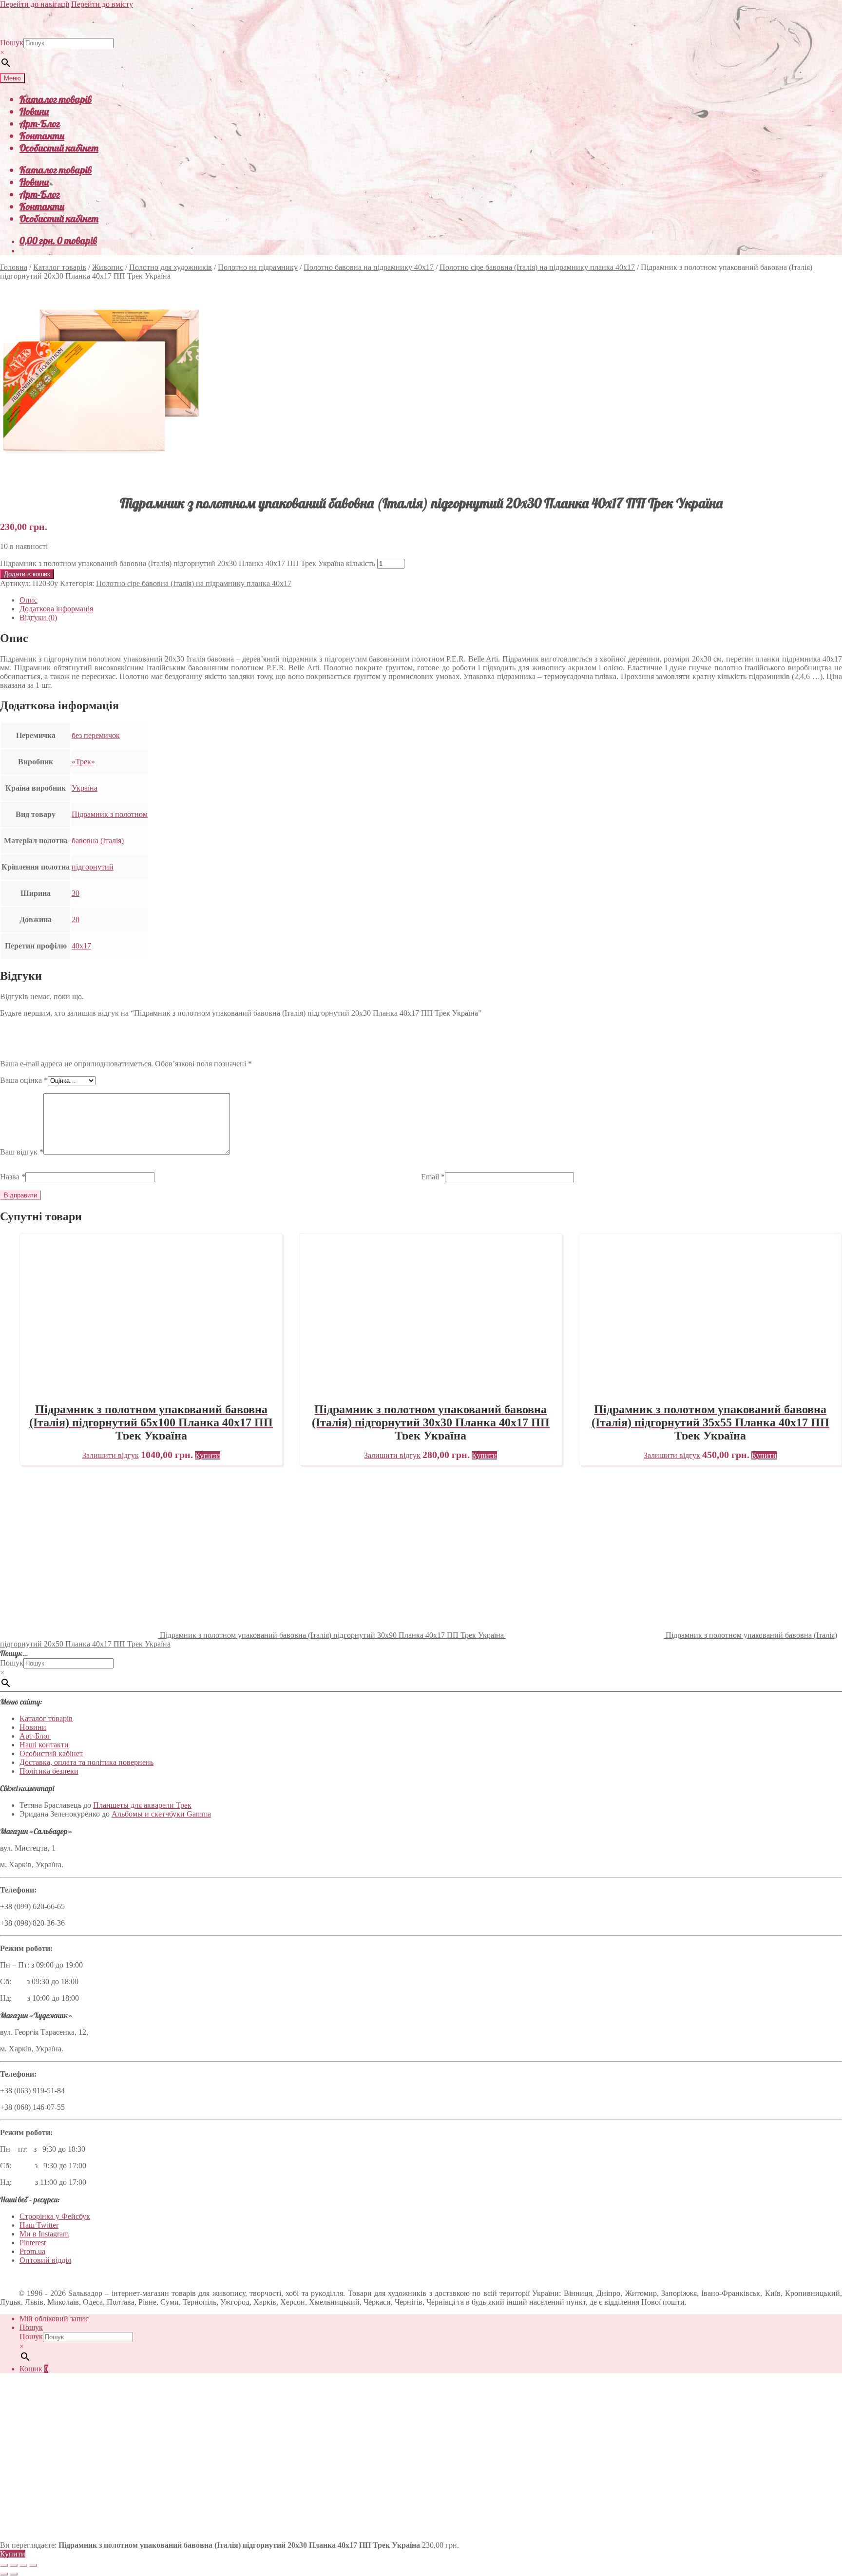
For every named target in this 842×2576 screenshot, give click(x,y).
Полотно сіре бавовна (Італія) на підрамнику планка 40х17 (537, 267)
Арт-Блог (40, 123)
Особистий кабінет (59, 148)
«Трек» (83, 762)
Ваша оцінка (24, 1080)
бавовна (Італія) (98, 841)
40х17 (81, 946)
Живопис (108, 267)
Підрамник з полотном (110, 814)
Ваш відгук (22, 1152)
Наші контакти (44, 1745)
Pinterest (33, 2243)
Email (433, 1177)
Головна (14, 267)
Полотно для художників (171, 267)
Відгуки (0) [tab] (38, 617)
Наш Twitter (39, 2225)
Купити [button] (208, 1455)
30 (76, 893)
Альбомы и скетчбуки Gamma (161, 1814)
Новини (34, 111)
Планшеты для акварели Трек (142, 1805)
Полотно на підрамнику (258, 267)
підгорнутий (93, 867)
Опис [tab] (29, 600)
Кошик (34, 2369)
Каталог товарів (56, 99)
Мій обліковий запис (54, 2319)
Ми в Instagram (44, 2234)
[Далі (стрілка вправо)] (14, 2574)
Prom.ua (32, 2251)
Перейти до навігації (35, 4)
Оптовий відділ (45, 2260)
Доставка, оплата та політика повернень (86, 1762)
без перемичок (96, 735)
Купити (13, 2554)
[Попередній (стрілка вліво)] (4, 2574)
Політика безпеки (49, 1771)
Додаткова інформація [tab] (56, 609)
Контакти (42, 136)
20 (76, 919)
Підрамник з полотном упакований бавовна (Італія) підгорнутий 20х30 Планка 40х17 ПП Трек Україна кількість (188, 563)
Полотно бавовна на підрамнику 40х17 (369, 267)
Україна (85, 788)
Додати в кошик (27, 574)
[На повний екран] (14, 2565)
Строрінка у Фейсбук (55, 2216)
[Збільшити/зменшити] (4, 2565)
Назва (13, 1177)
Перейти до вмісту (102, 4)
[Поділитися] (23, 2565)
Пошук (12, 43)
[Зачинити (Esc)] (33, 2565)
